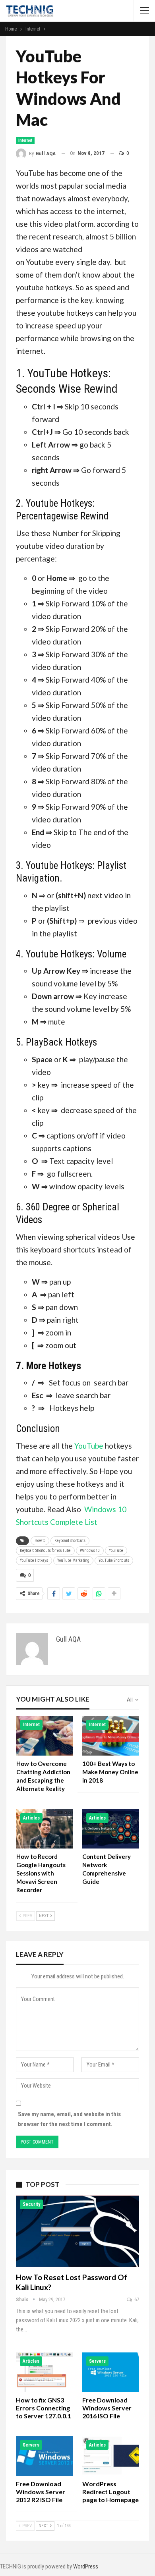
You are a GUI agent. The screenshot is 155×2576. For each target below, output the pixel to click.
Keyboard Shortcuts (70, 1541)
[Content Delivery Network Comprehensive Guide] (110, 1829)
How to (40, 1541)
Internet (25, 140)
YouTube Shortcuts (114, 1560)
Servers (97, 2361)
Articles (31, 1818)
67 (136, 2299)
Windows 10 (90, 1550)
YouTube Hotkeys (34, 1560)
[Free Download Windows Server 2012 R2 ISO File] (44, 2456)
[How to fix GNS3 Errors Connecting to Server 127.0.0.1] (44, 2372)
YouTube (90, 1446)
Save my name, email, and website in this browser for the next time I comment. (69, 2119)
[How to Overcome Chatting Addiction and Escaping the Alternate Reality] (45, 1736)
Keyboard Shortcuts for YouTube (45, 1550)
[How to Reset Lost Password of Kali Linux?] (77, 2231)
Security (31, 2204)
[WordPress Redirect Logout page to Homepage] (111, 2456)
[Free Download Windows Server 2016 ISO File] (111, 2372)
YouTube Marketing (73, 1560)
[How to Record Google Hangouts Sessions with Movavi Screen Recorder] (45, 1829)
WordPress (86, 2566)
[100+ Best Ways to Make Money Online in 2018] (110, 1736)
